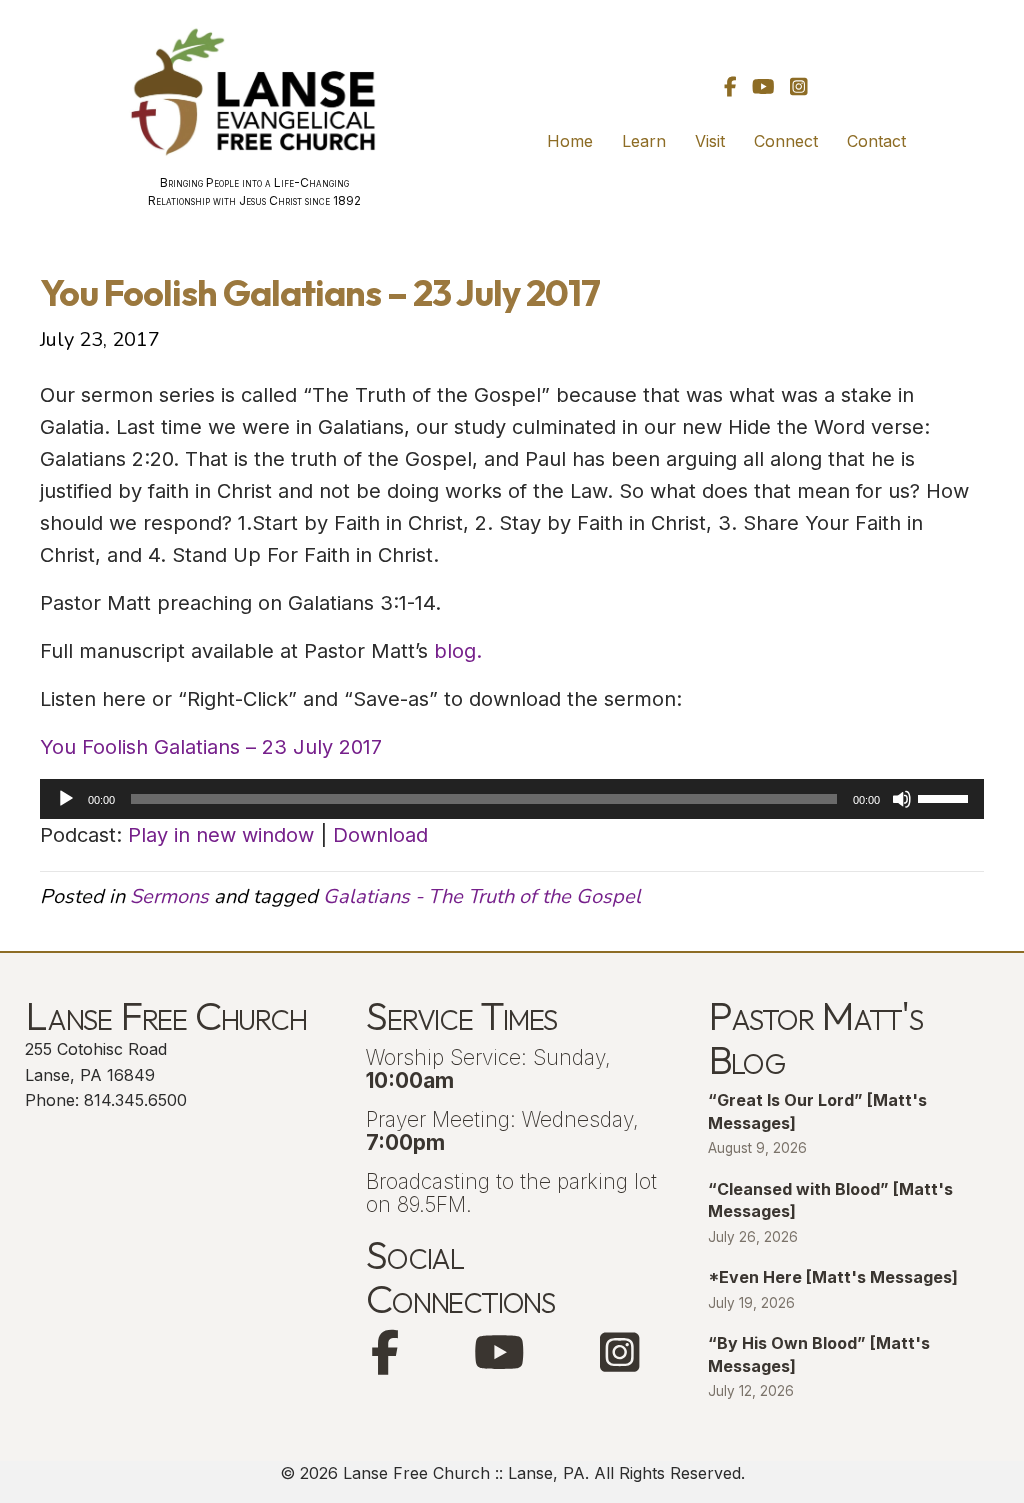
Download (380, 835)
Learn (644, 141)
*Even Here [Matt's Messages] (833, 1277)
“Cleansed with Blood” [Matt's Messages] (830, 1200)
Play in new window (221, 835)
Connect (786, 141)
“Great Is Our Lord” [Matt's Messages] (817, 1111)
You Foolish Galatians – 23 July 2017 (211, 747)
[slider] (946, 797)
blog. (458, 651)
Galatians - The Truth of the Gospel (482, 896)
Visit (710, 141)
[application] (512, 799)
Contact (876, 141)
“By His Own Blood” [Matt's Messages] (819, 1354)
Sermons (169, 896)
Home (570, 141)
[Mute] (902, 799)
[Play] (66, 799)
